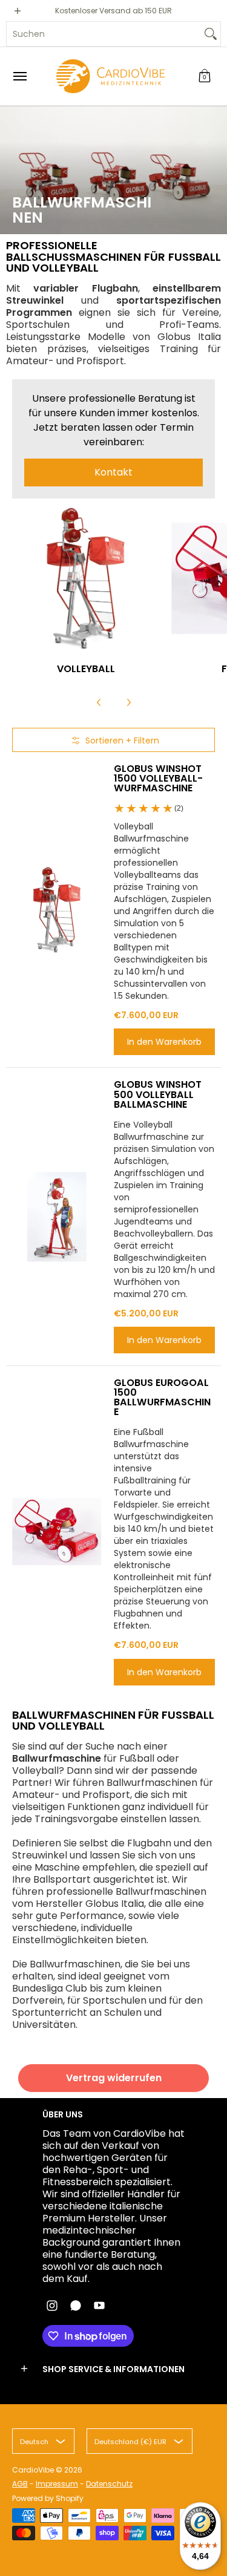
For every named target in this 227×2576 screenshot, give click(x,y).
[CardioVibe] (111, 76)
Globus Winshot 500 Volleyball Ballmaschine (158, 1094)
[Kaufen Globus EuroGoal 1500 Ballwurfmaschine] (57, 1532)
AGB (20, 2484)
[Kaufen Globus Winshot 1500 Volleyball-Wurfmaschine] (57, 910)
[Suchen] (211, 34)
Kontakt (113, 472)
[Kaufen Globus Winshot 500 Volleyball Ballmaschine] (57, 1217)
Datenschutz (109, 2484)
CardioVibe (33, 2470)
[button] (205, 76)
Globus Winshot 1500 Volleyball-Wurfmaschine (158, 778)
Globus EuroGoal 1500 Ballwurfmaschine (162, 1397)
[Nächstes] (128, 702)
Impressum (57, 2484)
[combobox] (104, 34)
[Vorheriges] (99, 702)
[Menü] (19, 76)
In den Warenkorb (164, 1042)
